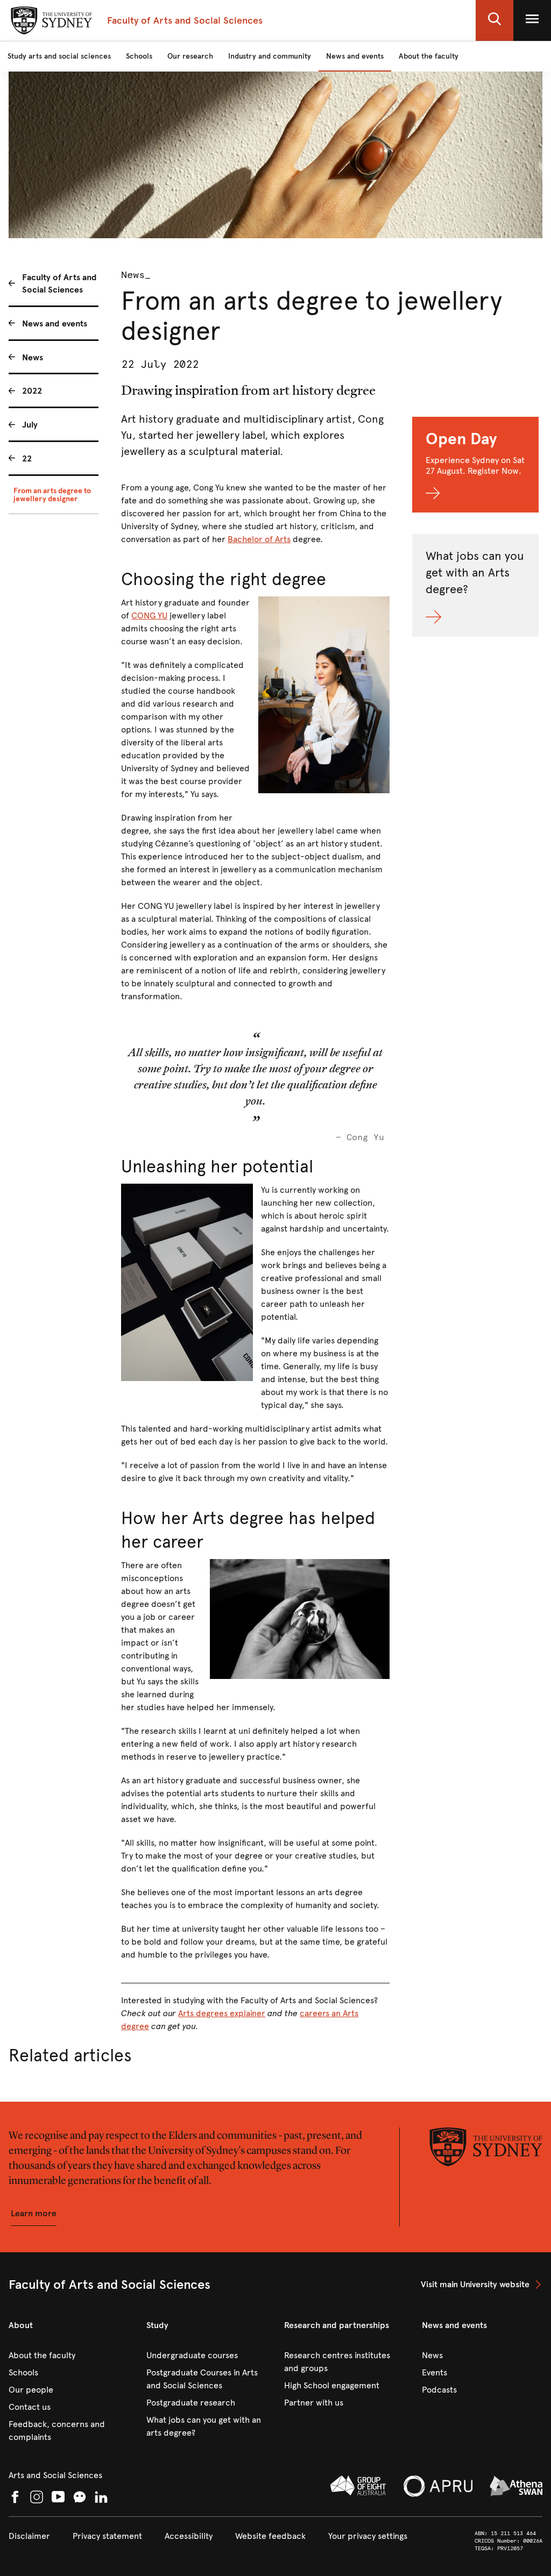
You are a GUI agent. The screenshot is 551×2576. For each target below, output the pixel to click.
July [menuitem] (30, 425)
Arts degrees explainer (222, 2013)
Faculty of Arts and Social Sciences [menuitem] (59, 283)
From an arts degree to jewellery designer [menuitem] (52, 495)
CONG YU (149, 615)
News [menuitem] (33, 357)
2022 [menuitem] (32, 391)
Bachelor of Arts (259, 539)
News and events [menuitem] (55, 323)
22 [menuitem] (27, 458)
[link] (482, 2285)
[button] (495, 20)
